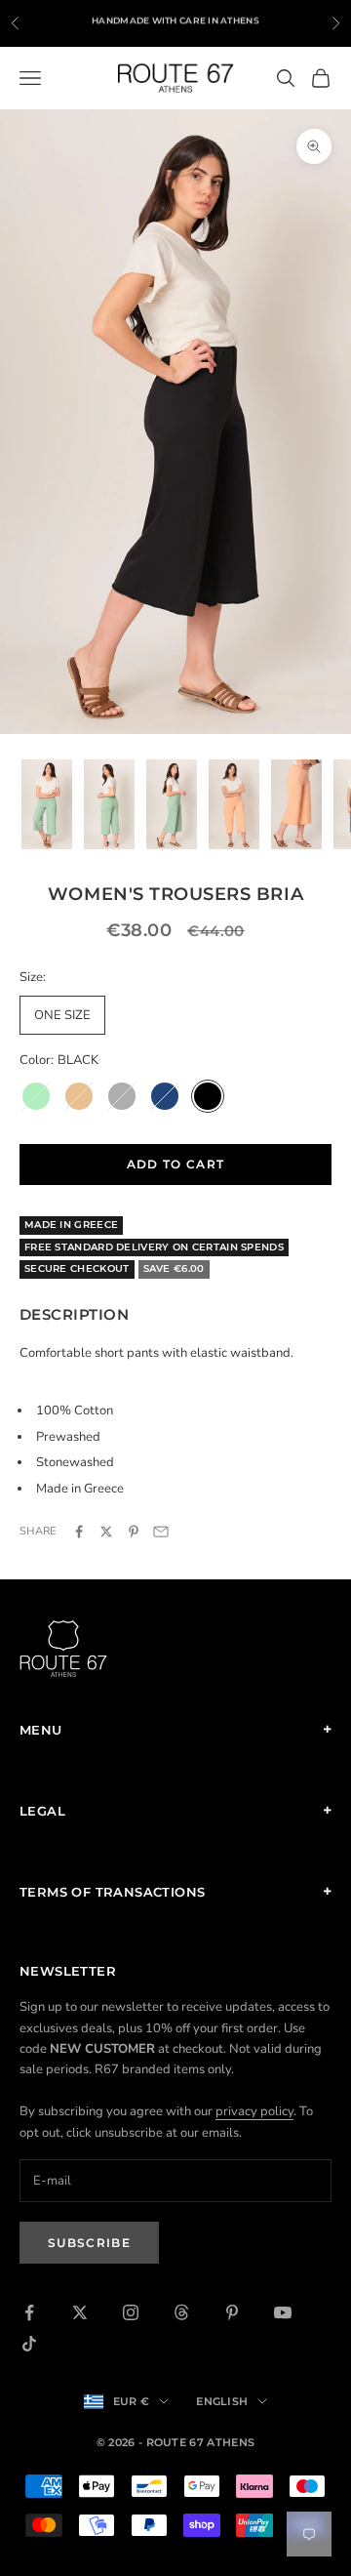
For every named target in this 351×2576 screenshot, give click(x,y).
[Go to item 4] (234, 805)
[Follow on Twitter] (80, 2312)
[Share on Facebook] (79, 1532)
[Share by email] (161, 1532)
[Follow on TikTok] (29, 2344)
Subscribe (89, 2243)
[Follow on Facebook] (29, 2312)
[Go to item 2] (109, 805)
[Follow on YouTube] (283, 2312)
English (222, 2401)
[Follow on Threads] (181, 2312)
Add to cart (176, 1164)
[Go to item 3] (172, 805)
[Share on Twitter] (106, 1532)
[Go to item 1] (47, 805)
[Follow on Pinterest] (232, 2312)
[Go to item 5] (296, 805)
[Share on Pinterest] (134, 1532)
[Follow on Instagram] (131, 2312)
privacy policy (254, 2111)
